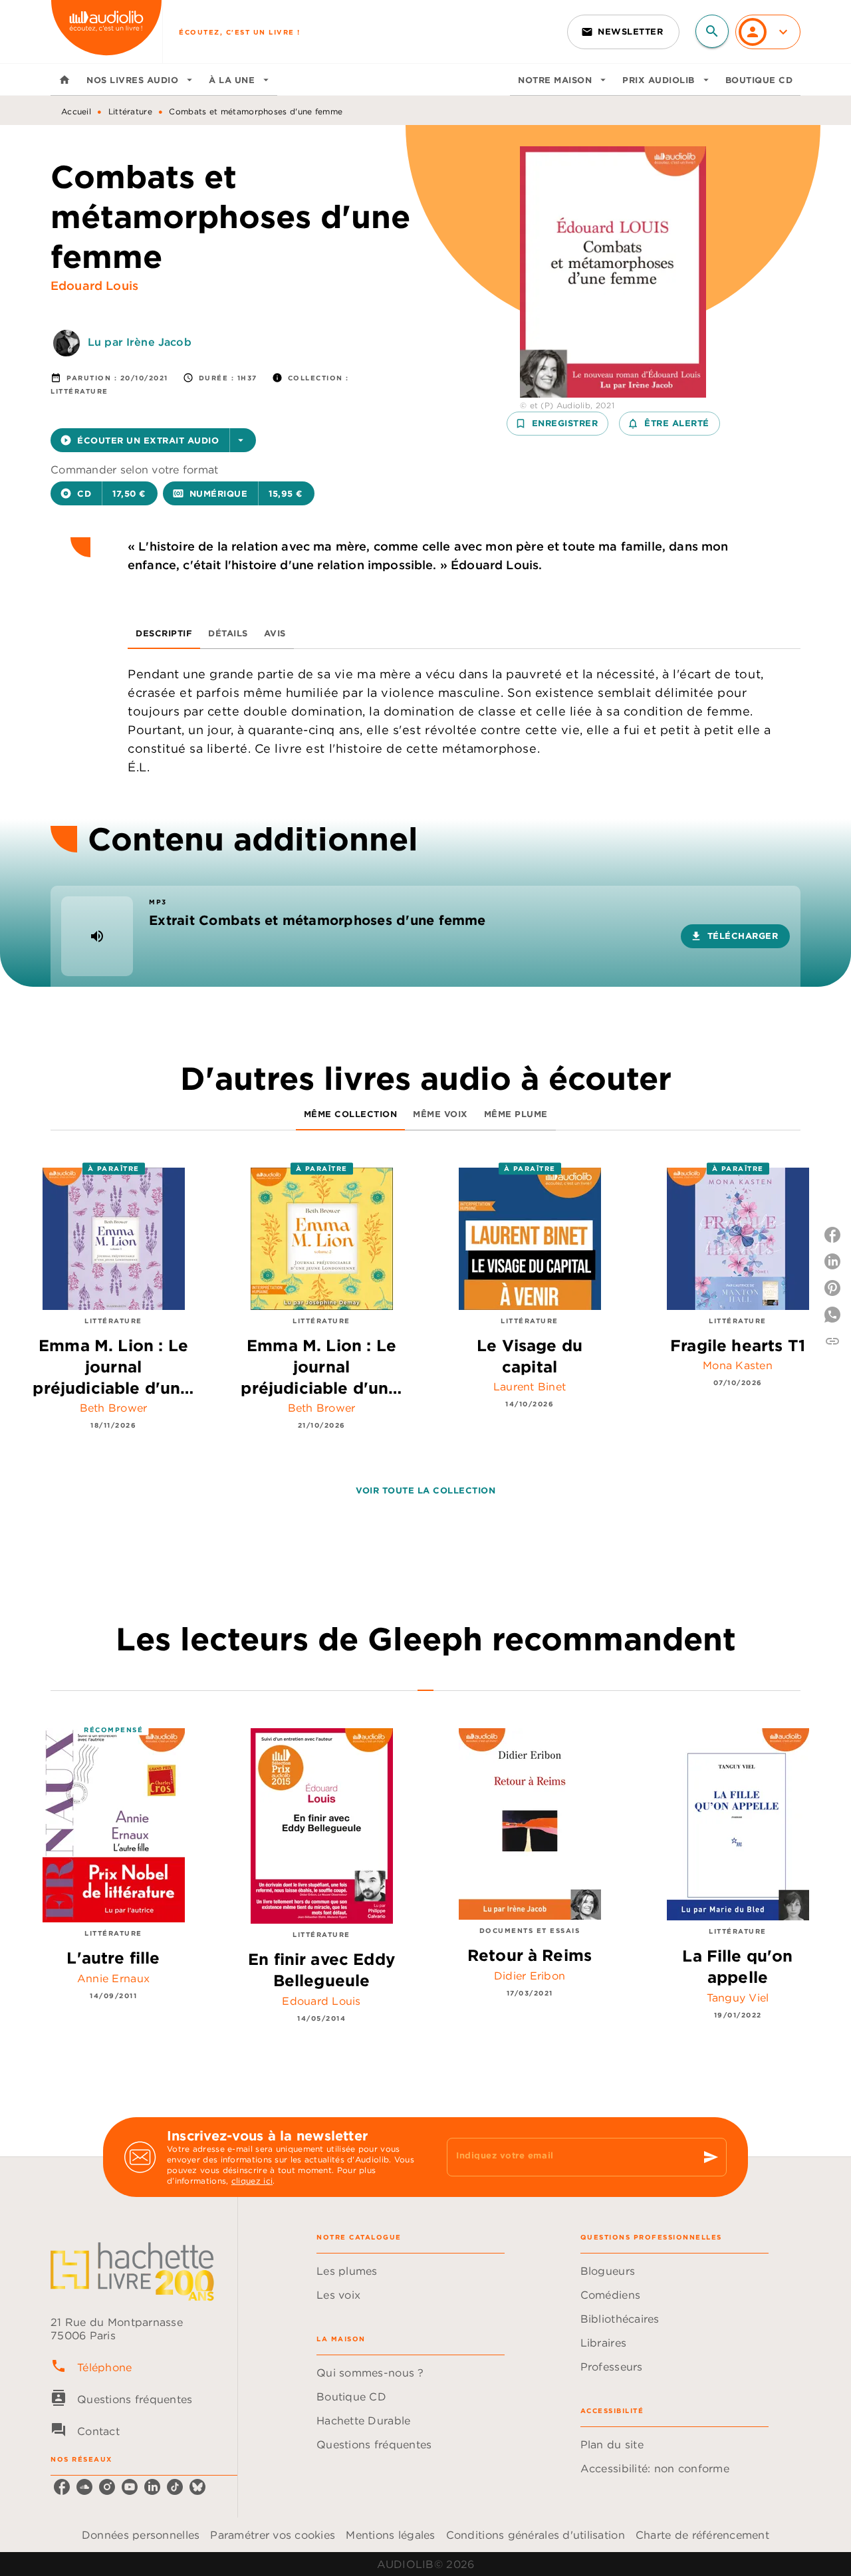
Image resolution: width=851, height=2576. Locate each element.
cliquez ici (252, 2181)
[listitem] (62, 2487)
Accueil (76, 111)
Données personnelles (141, 2535)
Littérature (130, 111)
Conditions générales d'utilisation (536, 2535)
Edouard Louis (94, 286)
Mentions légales (390, 2535)
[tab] (64, 80)
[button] (623, 32)
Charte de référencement (702, 2535)
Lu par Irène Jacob (140, 342)
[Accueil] (106, 32)
